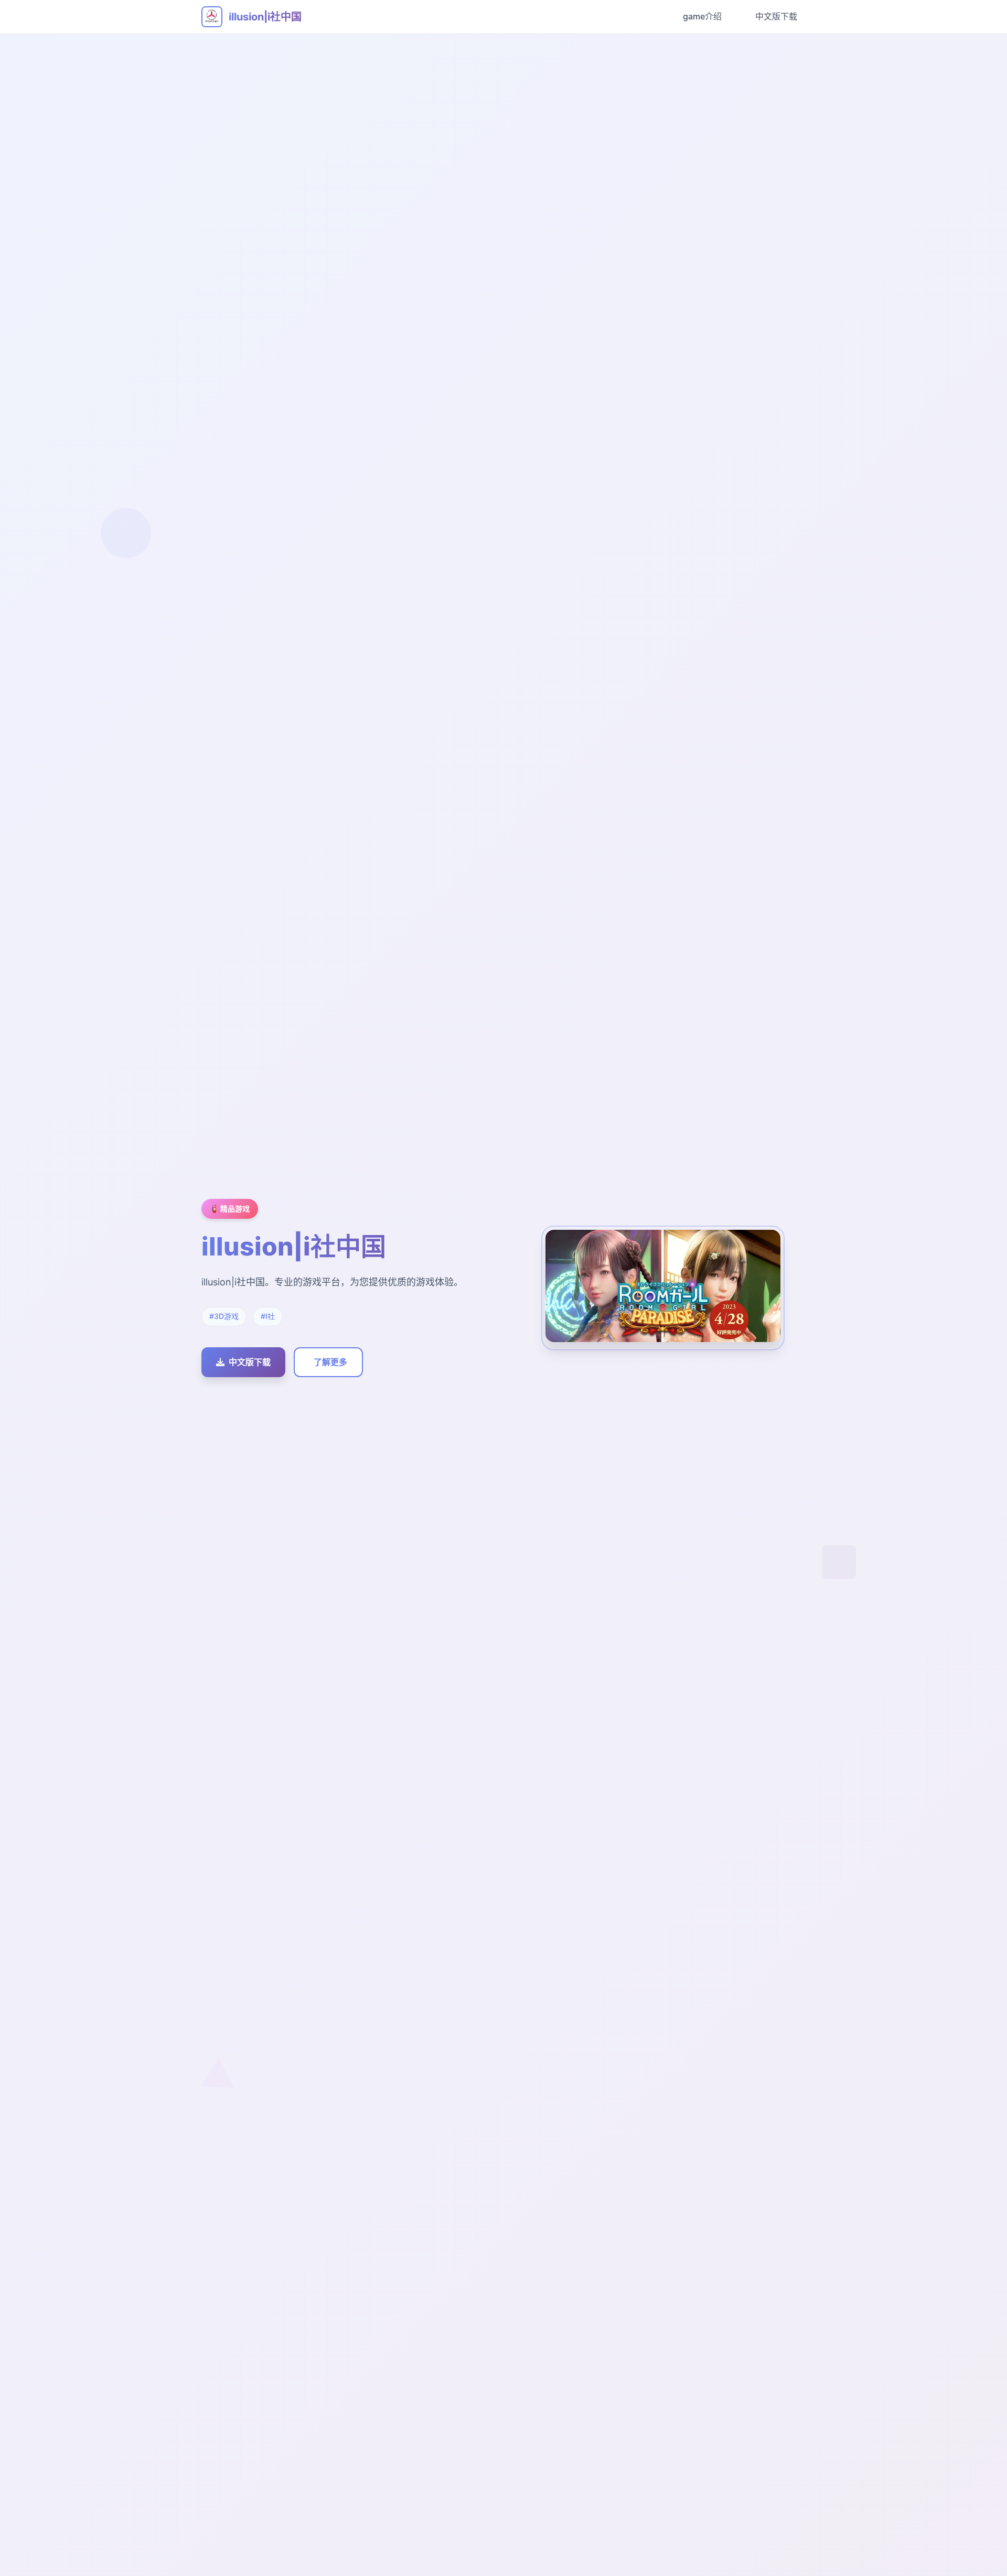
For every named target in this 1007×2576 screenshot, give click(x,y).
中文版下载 (776, 16)
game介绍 (702, 16)
